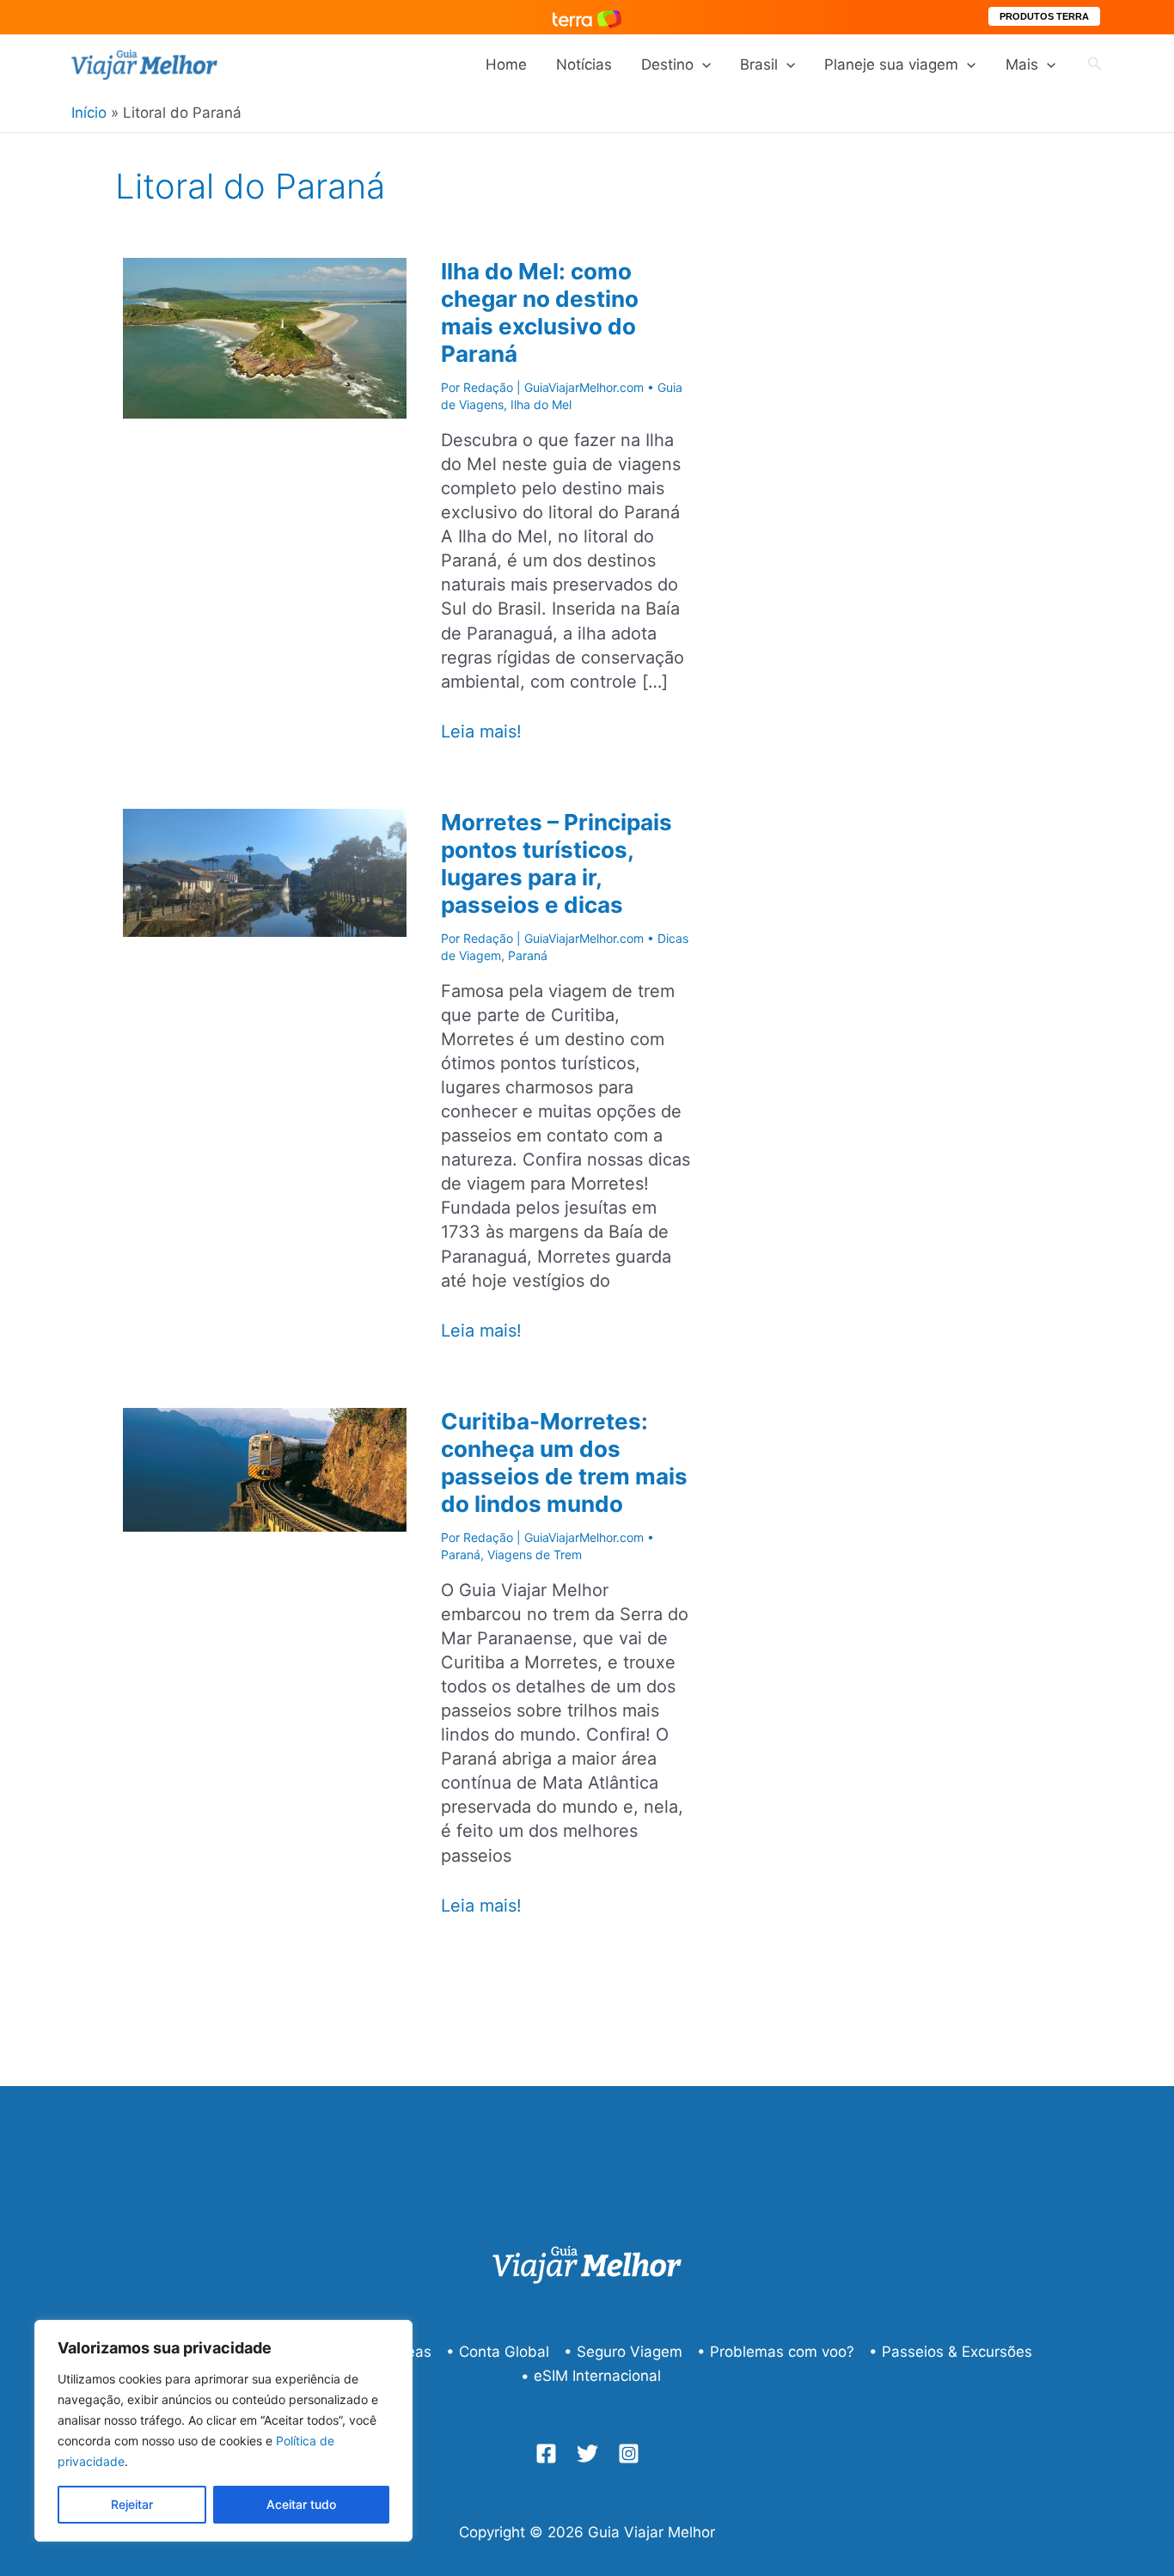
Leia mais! (481, 732)
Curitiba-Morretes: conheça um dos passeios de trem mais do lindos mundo (564, 1462)
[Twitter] (587, 2454)
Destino (667, 64)
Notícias (584, 64)
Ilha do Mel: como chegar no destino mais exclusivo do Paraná (540, 312)
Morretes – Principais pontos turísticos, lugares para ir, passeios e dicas (556, 863)
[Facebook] (546, 2454)
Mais (1022, 64)
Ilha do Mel (541, 404)
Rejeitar (132, 2504)
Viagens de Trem (535, 1554)
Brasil (759, 64)
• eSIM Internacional (591, 2376)
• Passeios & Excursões (951, 2352)
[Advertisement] (948, 487)
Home (506, 64)
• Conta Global (498, 2352)
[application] (702, 64)
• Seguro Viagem (623, 2352)
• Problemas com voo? (776, 2352)
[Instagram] (629, 2454)
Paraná (528, 955)
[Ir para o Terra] (587, 17)
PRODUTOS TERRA (1044, 16)
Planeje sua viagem (891, 64)
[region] (223, 2431)
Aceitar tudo (301, 2504)
